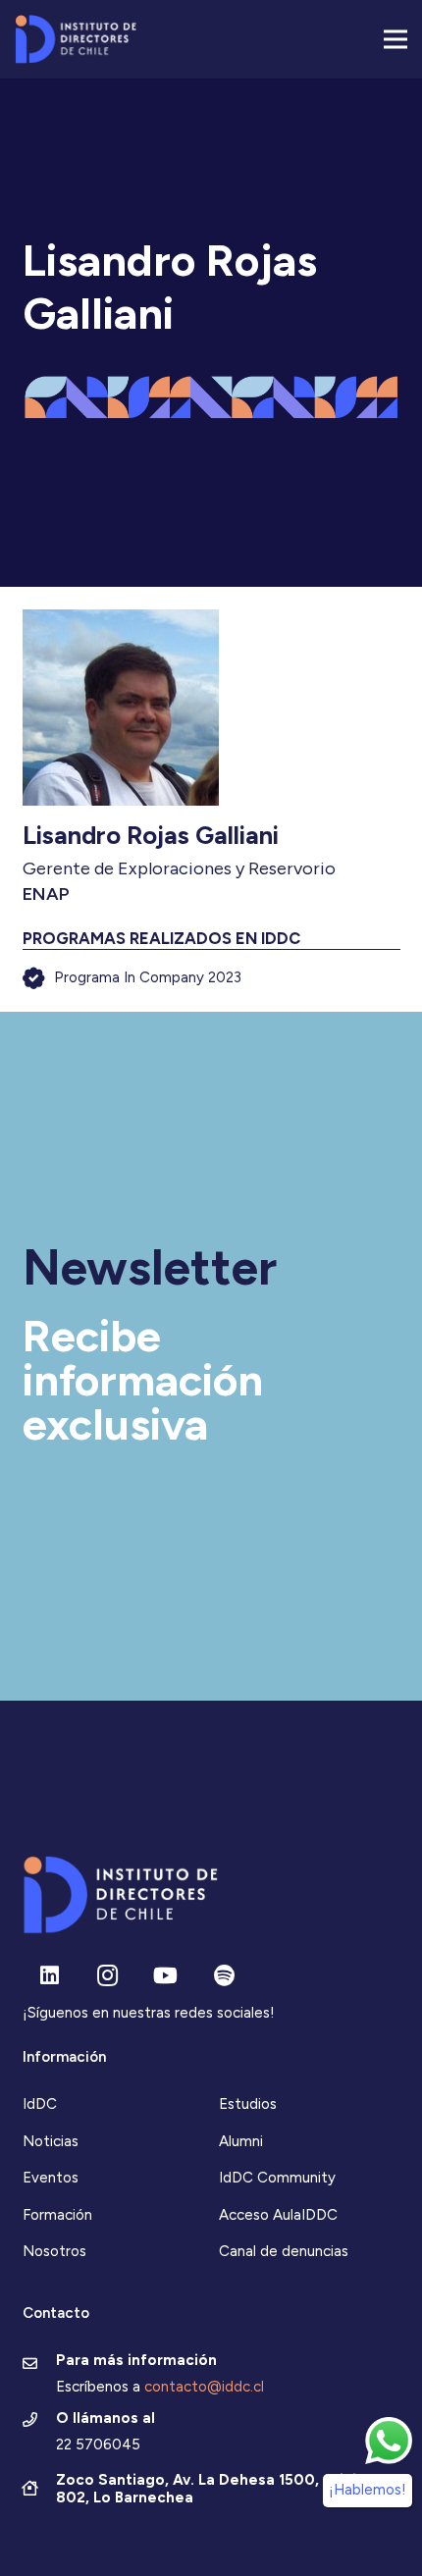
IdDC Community (277, 2178)
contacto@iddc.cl (204, 2387)
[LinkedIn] (50, 1976)
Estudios (248, 2104)
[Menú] (396, 39)
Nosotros (54, 2251)
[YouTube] (165, 1976)
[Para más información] (40, 2365)
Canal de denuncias (284, 2251)
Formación (57, 2215)
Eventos (51, 2178)
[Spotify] (224, 1976)
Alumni (241, 2141)
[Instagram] (107, 1976)
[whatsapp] (389, 2441)
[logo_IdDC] (76, 39)
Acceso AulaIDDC (278, 2215)
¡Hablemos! (368, 2490)
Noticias (51, 2141)
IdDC (40, 2104)
